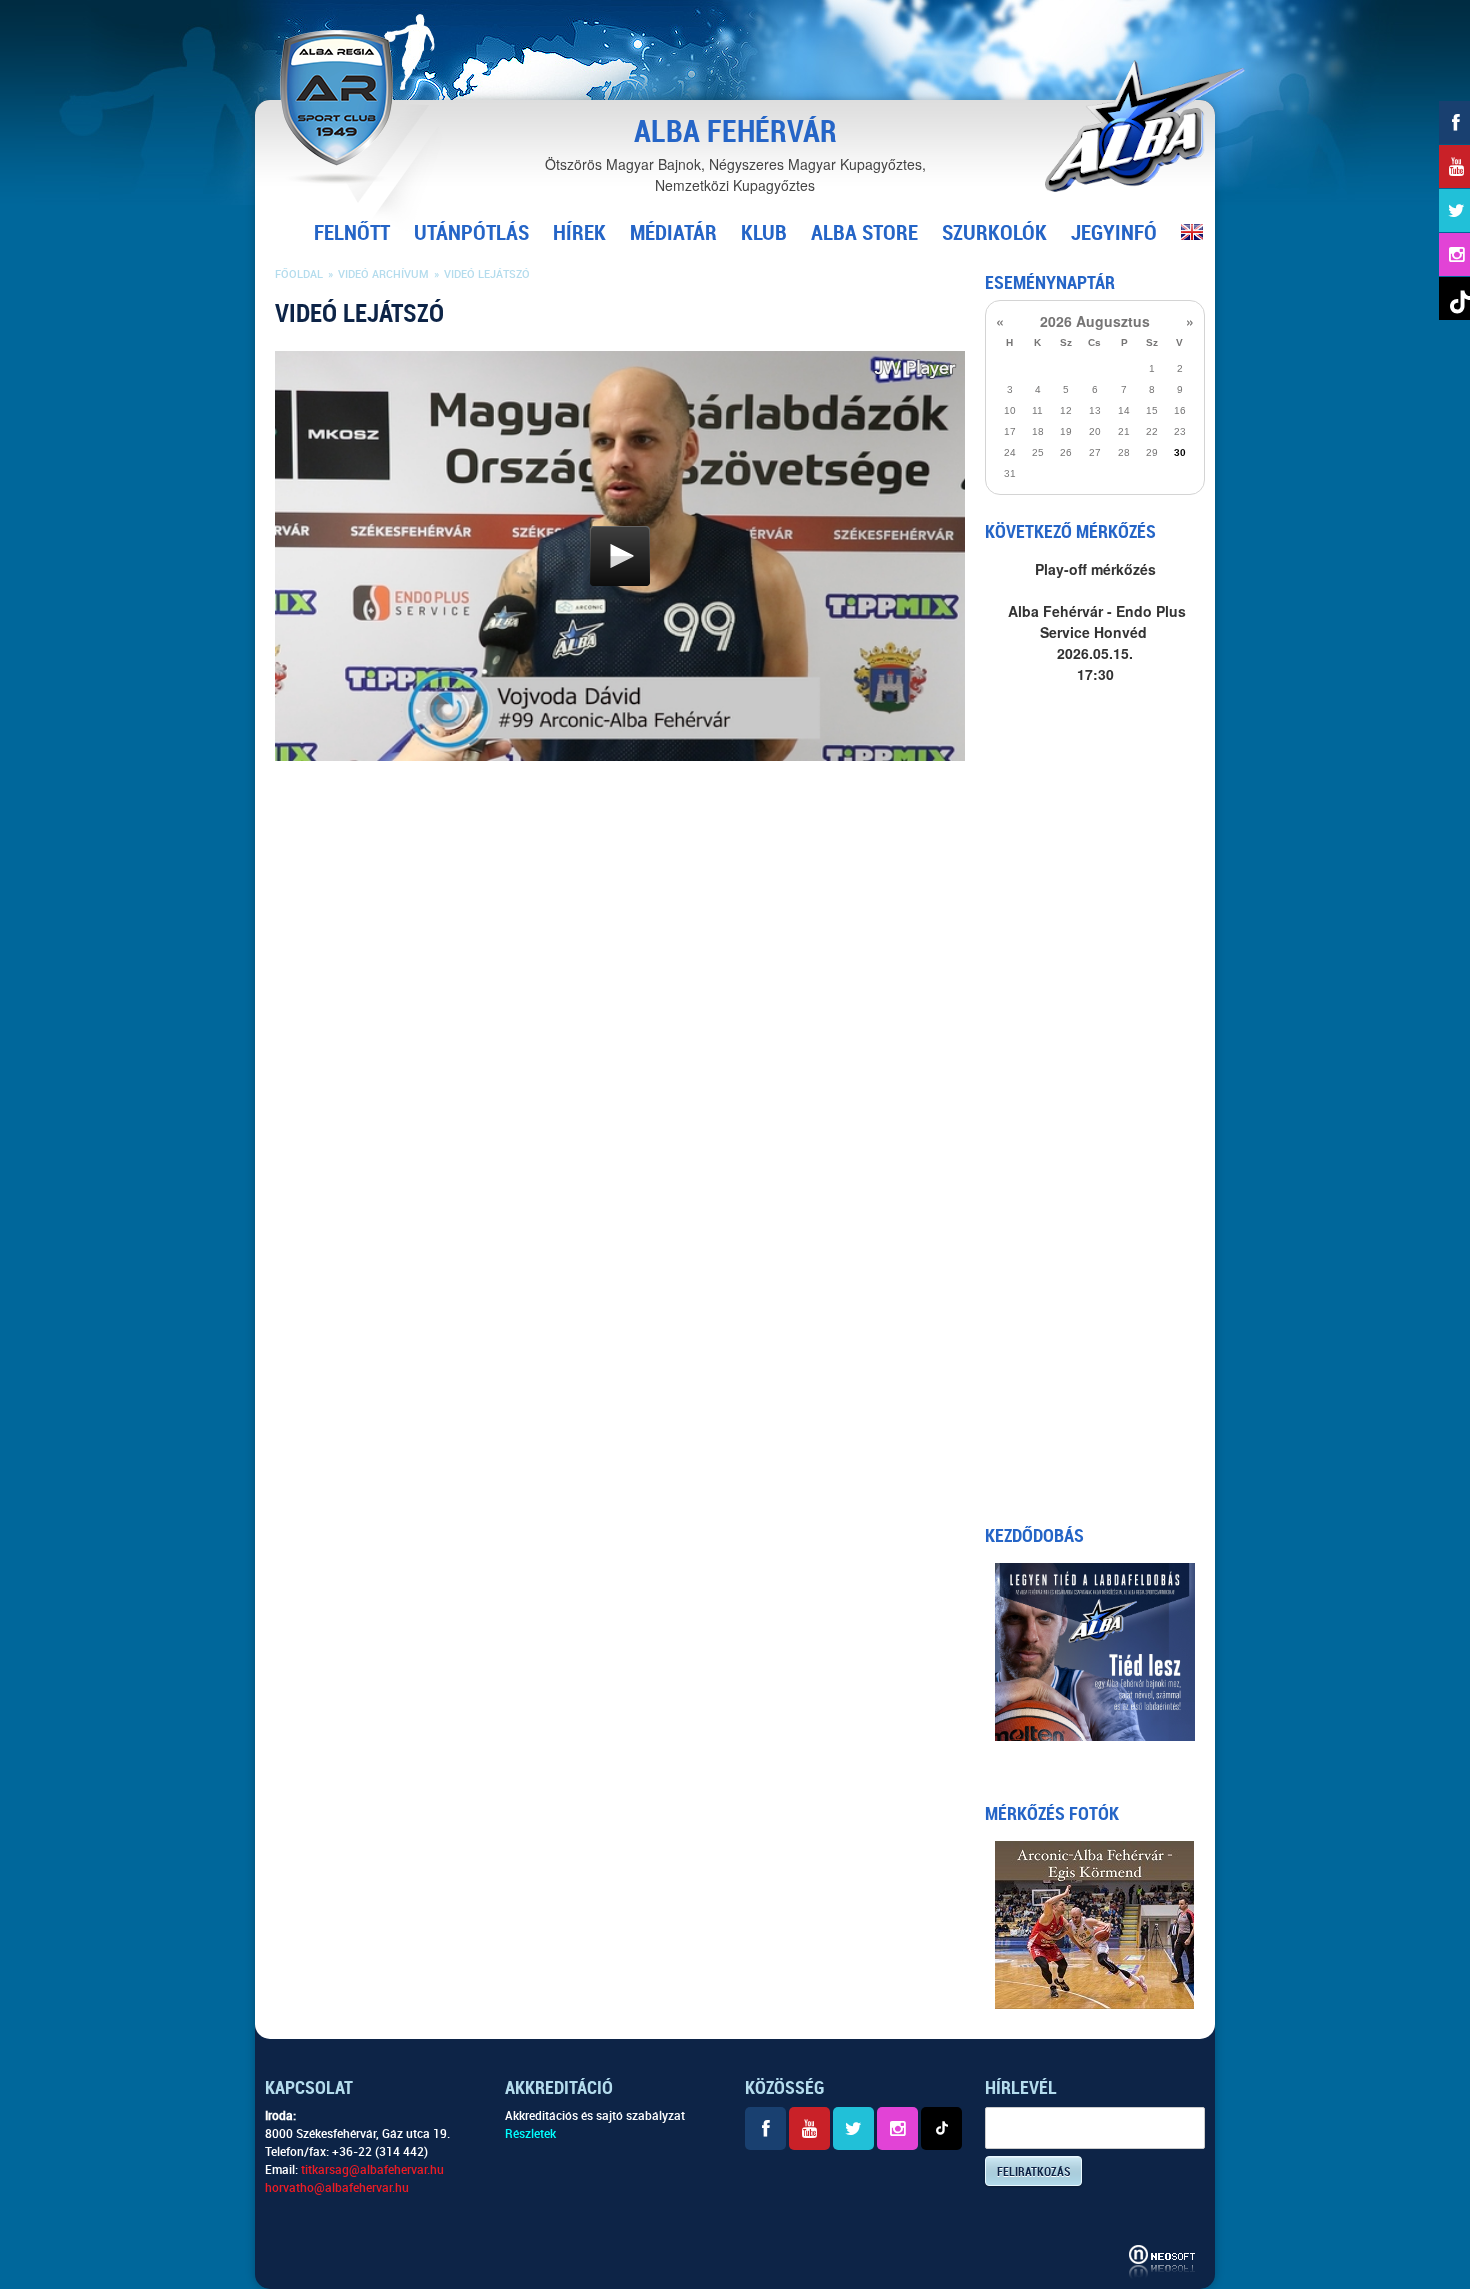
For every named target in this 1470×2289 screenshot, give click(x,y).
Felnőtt (352, 233)
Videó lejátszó (487, 274)
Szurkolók (994, 233)
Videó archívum (383, 274)
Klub (764, 233)
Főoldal (299, 274)
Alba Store (864, 233)
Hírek (579, 233)
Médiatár (673, 233)
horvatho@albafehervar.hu (337, 2188)
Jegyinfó (1114, 233)
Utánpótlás (471, 233)
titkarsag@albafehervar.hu (372, 2170)
